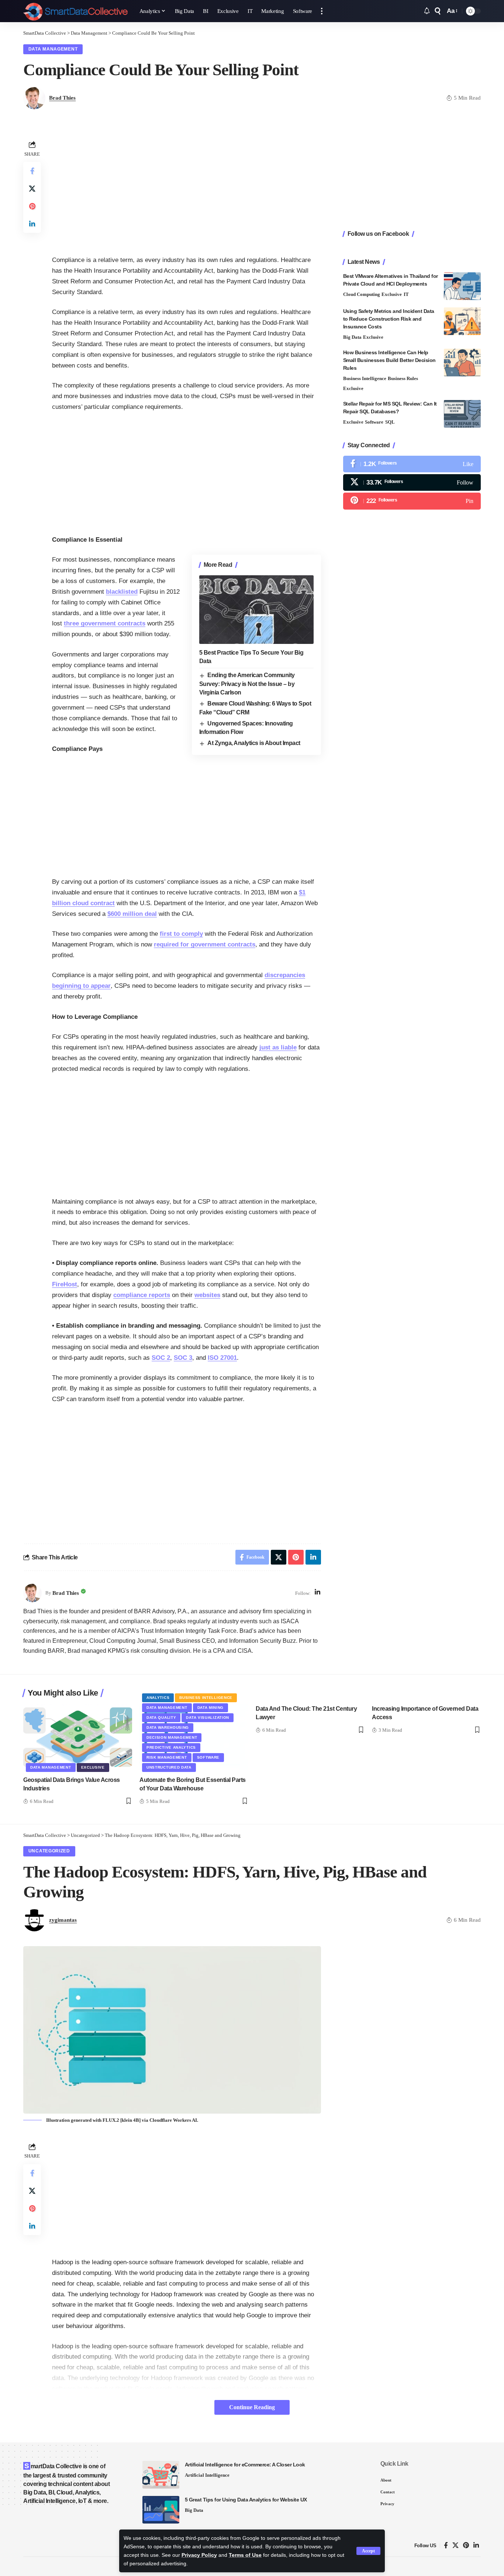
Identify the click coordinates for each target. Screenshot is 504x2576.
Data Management (53, 49)
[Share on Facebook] (32, 171)
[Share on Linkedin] (32, 224)
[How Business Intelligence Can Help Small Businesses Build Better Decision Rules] (462, 363)
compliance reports (142, 1295)
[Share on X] (32, 189)
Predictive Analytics (171, 1747)
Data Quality (161, 1718)
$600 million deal (132, 914)
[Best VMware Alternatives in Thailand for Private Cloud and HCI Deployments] (462, 286)
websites (207, 1295)
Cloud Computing (362, 294)
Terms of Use (245, 2555)
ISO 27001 (222, 1358)
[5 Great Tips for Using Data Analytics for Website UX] (161, 2510)
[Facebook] (412, 464)
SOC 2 (161, 1358)
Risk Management (167, 1757)
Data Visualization (208, 1718)
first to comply (181, 934)
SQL (390, 422)
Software (374, 422)
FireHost (65, 1284)
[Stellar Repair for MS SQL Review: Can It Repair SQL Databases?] (462, 414)
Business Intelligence (365, 378)
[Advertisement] (187, 190)
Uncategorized (49, 1851)
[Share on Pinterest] (32, 206)
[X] (412, 482)
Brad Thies (62, 98)
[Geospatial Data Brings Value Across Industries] (78, 1737)
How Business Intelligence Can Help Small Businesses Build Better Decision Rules (389, 360)
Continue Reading (252, 2407)
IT (406, 294)
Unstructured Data (169, 1767)
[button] (368, 2551)
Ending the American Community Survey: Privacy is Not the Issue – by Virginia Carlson (247, 684)
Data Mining (211, 1708)
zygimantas (63, 1920)
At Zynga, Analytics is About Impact (254, 743)
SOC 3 (183, 1358)
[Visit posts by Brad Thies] (32, 1593)
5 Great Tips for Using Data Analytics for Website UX (246, 2500)
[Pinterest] (412, 501)
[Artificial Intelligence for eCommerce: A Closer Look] (161, 2475)
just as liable (278, 1047)
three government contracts (105, 623)
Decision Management (172, 1737)
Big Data (352, 337)
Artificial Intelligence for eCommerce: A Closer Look (245, 2465)
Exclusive (392, 294)
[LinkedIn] (317, 1593)
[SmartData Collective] (75, 11)
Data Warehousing (168, 1727)
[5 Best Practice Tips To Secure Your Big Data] (256, 610)
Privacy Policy (199, 2555)
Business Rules (403, 378)
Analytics (158, 1698)
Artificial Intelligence (207, 2475)
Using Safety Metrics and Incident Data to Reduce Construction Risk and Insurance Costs (389, 319)
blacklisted (122, 592)
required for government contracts (205, 944)
